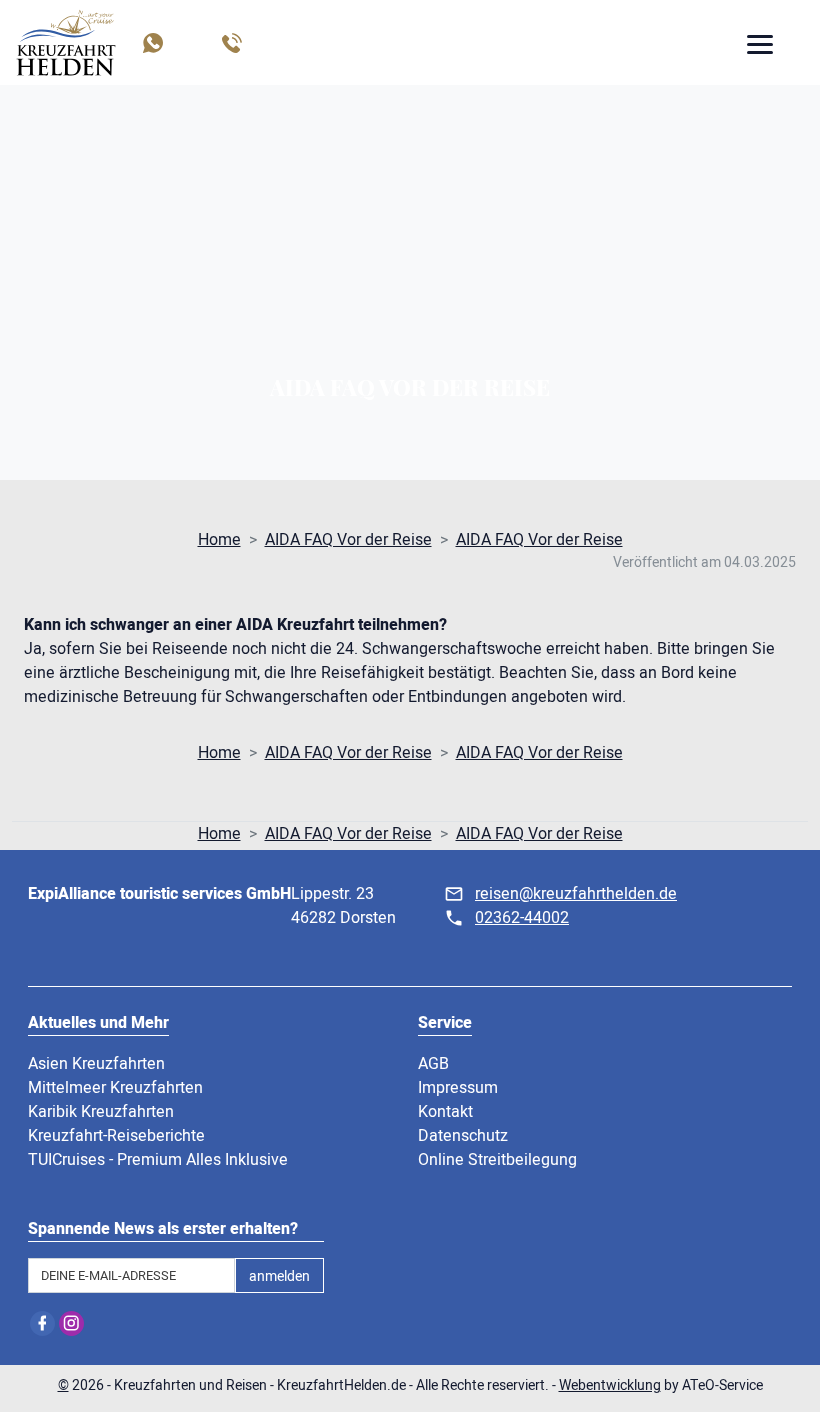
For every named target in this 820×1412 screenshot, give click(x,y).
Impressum (458, 1088)
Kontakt (445, 1112)
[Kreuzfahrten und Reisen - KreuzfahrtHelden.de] (66, 42)
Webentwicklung (610, 1385)
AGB (433, 1064)
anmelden (279, 1276)
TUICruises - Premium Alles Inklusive (158, 1160)
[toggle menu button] (759, 47)
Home (219, 540)
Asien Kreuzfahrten (96, 1064)
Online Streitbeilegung (497, 1160)
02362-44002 (522, 918)
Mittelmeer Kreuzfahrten (115, 1088)
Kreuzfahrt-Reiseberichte (116, 1136)
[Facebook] (42, 1323)
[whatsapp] (151, 43)
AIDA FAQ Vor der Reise (348, 540)
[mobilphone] (230, 43)
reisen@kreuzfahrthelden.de (576, 894)
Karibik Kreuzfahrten (101, 1112)
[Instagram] (71, 1323)
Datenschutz (463, 1136)
